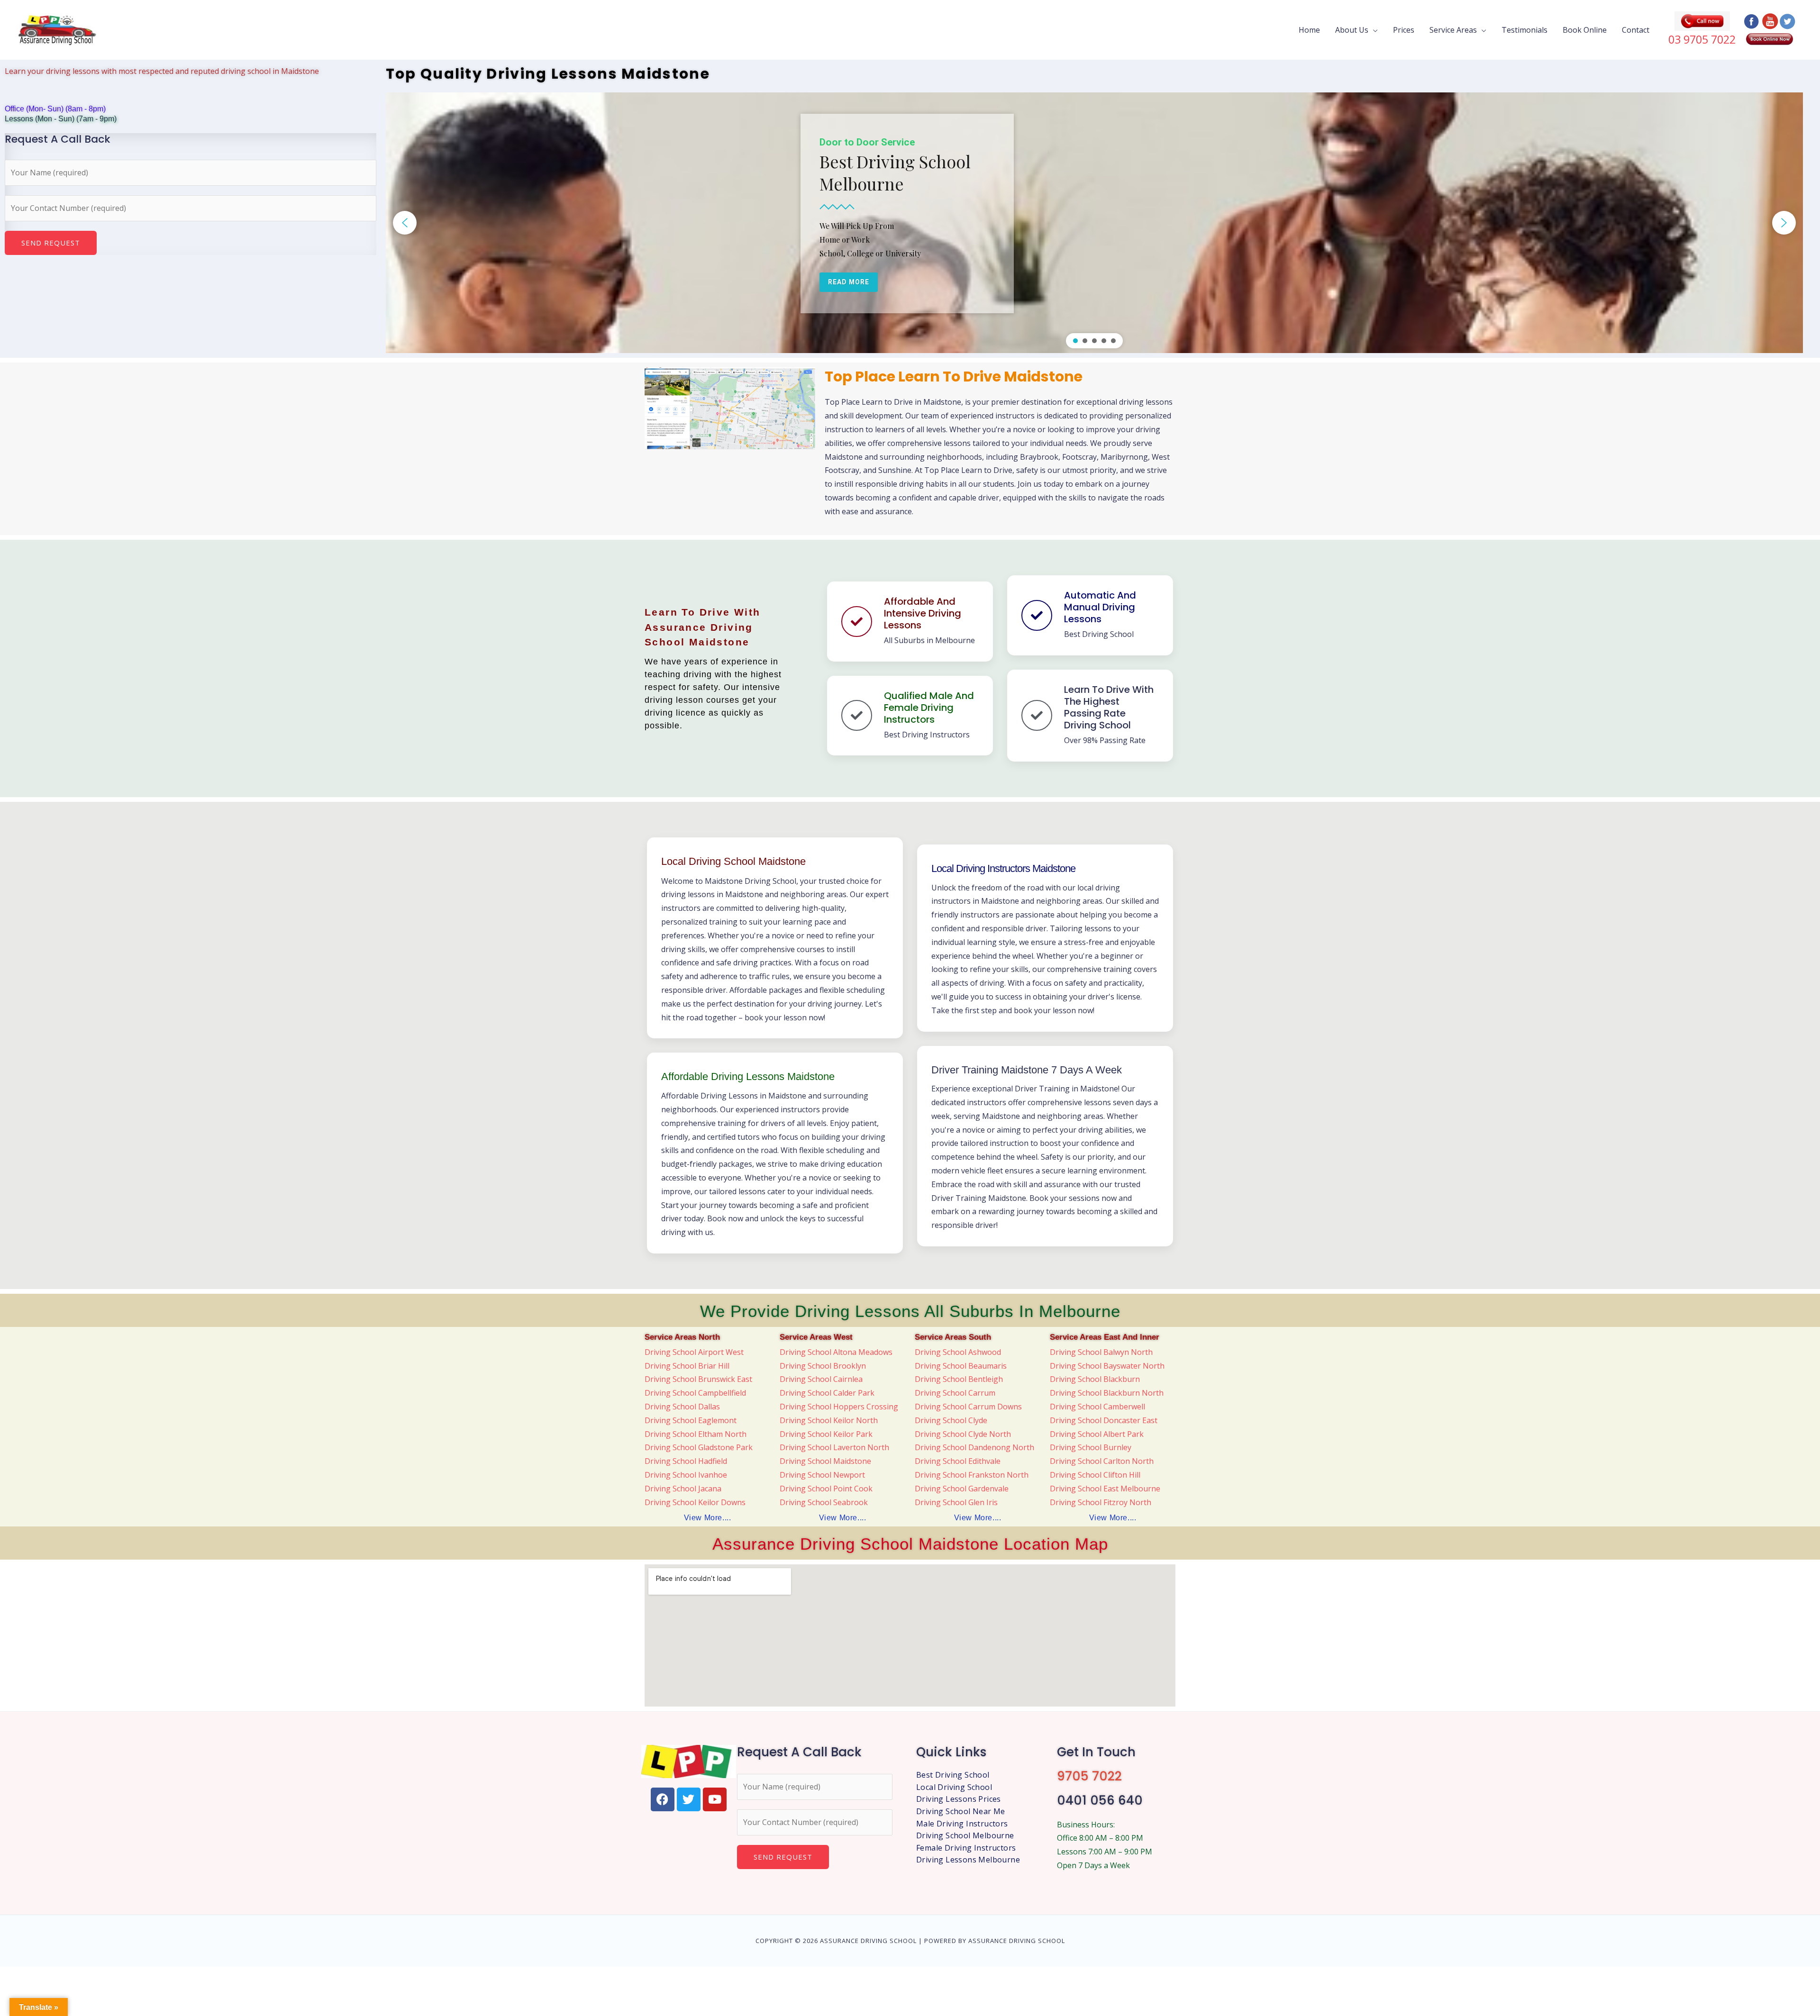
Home (1309, 30)
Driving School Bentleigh (959, 1379)
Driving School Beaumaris (961, 1366)
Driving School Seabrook (824, 1502)
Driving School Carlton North (1102, 1461)
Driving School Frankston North (972, 1475)
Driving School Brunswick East (698, 1379)
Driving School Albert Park (1097, 1434)
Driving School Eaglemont (691, 1420)
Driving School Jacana (683, 1489)
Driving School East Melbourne (1105, 1489)
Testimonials (1524, 30)
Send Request (51, 243)
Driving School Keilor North (829, 1420)
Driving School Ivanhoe (686, 1475)
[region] (1095, 223)
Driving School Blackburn (1095, 1379)
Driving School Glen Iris (956, 1502)
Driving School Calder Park (827, 1393)
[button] (405, 223)
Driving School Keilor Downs (695, 1502)
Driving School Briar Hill (687, 1366)
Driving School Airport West (694, 1352)
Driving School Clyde (951, 1420)
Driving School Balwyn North (1101, 1352)
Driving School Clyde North (963, 1434)
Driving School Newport (822, 1475)
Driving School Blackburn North (1107, 1393)
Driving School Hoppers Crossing (839, 1407)
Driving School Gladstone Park (699, 1447)
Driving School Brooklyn (823, 1366)
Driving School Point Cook (826, 1489)
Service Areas (1453, 30)
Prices (1404, 30)
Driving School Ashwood (958, 1352)
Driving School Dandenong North (974, 1447)
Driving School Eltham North (696, 1434)
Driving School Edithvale (958, 1461)
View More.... (708, 1518)
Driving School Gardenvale (962, 1489)
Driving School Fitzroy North (1101, 1502)
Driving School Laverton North (834, 1447)
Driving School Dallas (682, 1407)
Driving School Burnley (1091, 1447)
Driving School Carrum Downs (968, 1407)
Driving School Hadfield (686, 1461)
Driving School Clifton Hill (1095, 1475)
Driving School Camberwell (1097, 1407)
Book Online (1585, 30)
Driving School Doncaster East (1104, 1420)
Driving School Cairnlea (821, 1379)
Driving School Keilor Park (826, 1434)
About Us (1352, 30)
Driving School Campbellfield (695, 1393)
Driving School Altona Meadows (836, 1352)
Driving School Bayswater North (1107, 1366)
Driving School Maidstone (825, 1461)
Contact (1636, 30)
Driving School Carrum (955, 1393)
